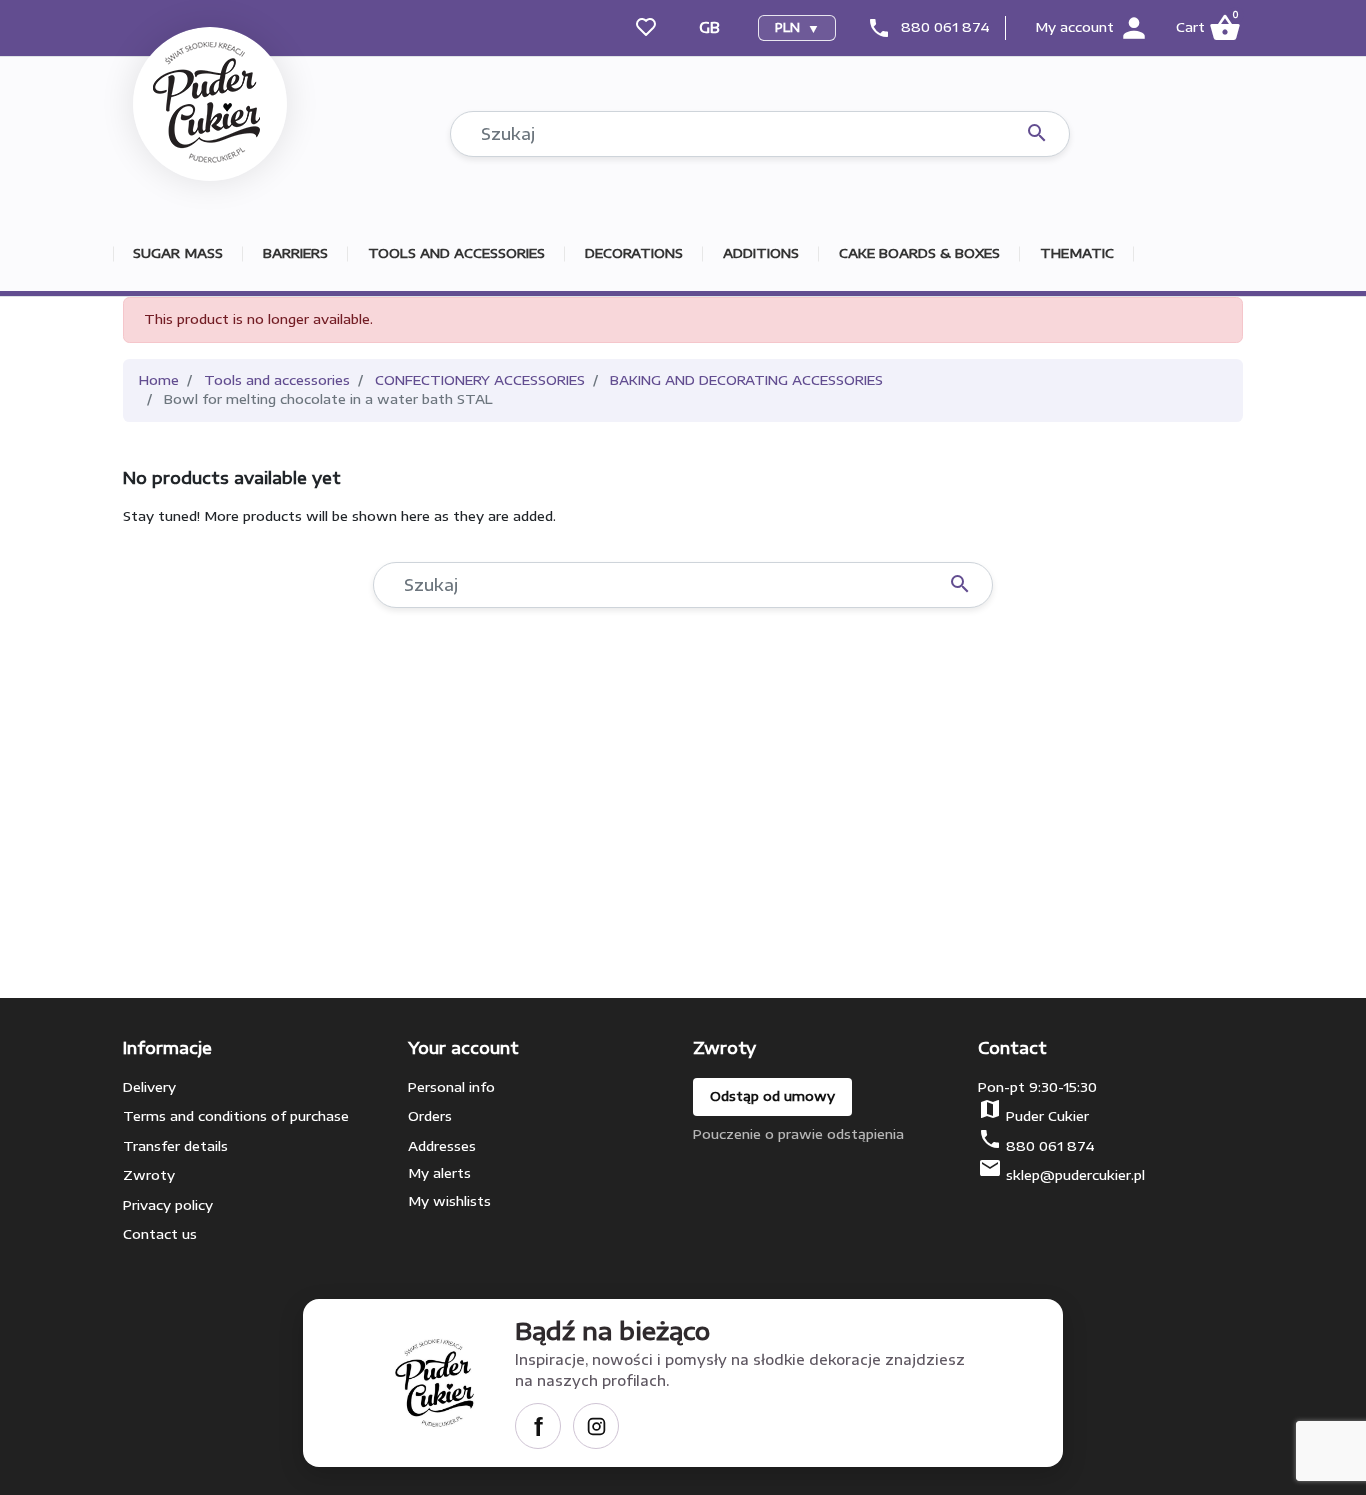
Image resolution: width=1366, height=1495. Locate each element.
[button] (1207, 28)
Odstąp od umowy (772, 1096)
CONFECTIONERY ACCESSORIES (480, 380)
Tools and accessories (277, 380)
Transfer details (175, 1146)
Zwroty (149, 1175)
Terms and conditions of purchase (236, 1116)
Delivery (149, 1087)
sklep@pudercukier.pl (1075, 1175)
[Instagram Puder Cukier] (596, 1426)
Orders (430, 1116)
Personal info (451, 1087)
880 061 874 (945, 27)
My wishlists (449, 1201)
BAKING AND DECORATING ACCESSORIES (746, 380)
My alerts (439, 1173)
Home (159, 380)
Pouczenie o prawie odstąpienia (798, 1134)
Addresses (442, 1146)
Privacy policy (168, 1205)
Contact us (160, 1234)
